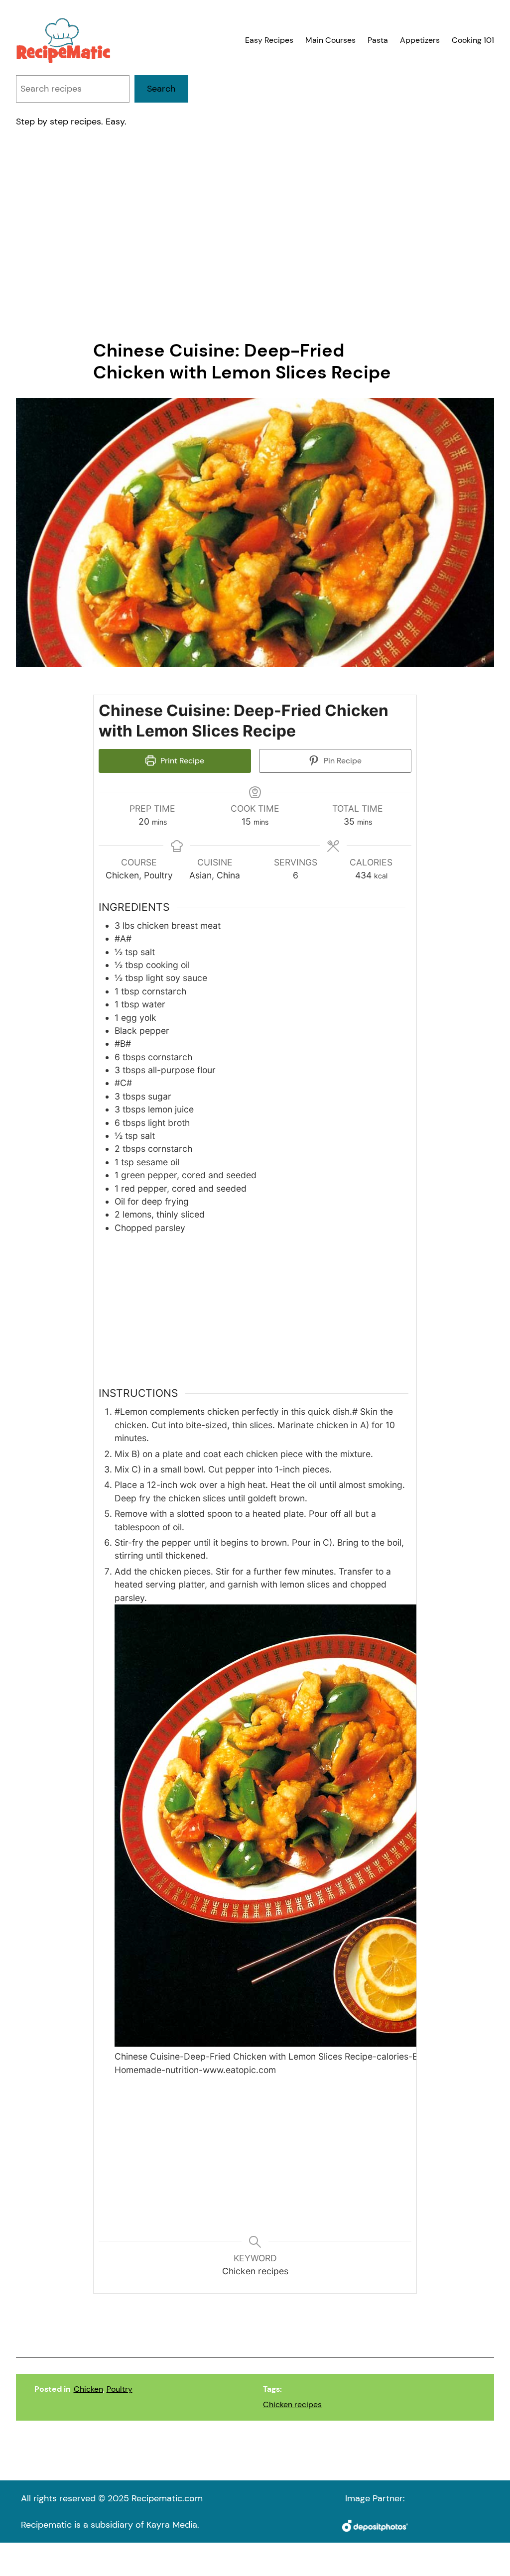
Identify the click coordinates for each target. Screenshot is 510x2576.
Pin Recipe (342, 761)
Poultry (120, 2389)
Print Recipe (181, 761)
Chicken (88, 2389)
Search (161, 89)
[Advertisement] (255, 234)
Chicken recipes (292, 2405)
